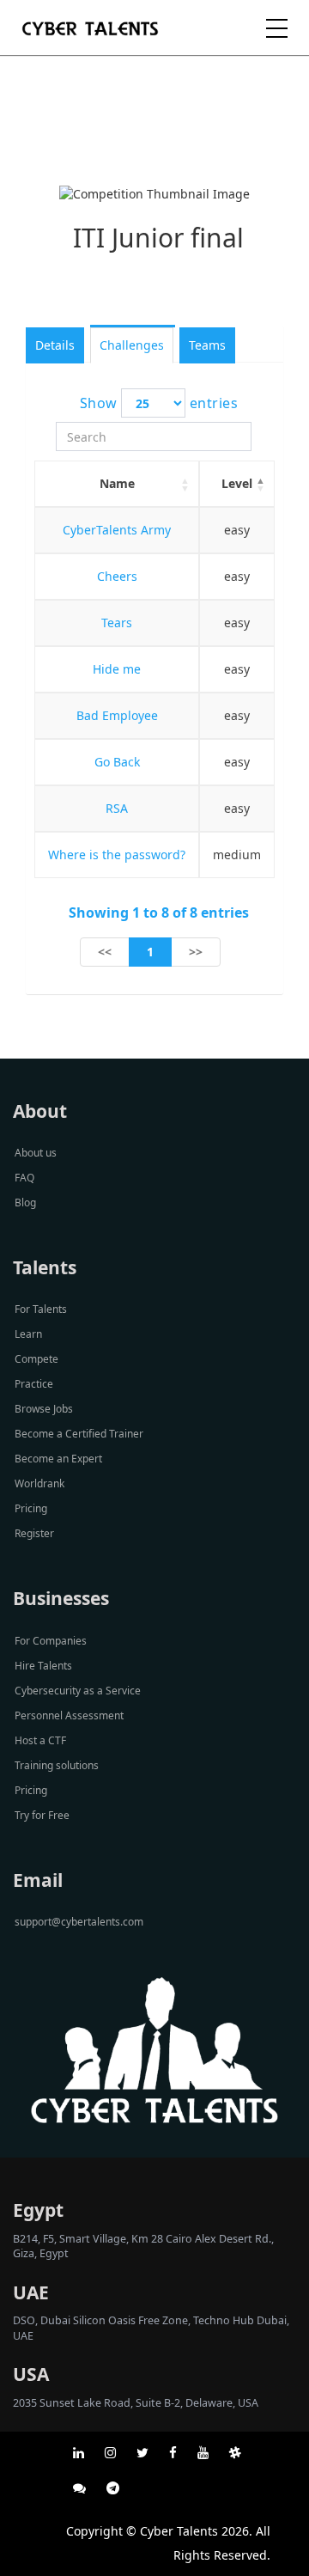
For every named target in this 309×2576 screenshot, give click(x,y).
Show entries (159, 403)
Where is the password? (117, 855)
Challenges (132, 345)
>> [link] (196, 952)
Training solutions (57, 1765)
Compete (36, 1359)
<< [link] (105, 952)
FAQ (24, 1178)
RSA (117, 808)
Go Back (117, 762)
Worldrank (39, 1483)
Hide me (117, 669)
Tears (117, 623)
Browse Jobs (44, 1409)
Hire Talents (43, 1666)
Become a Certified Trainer (79, 1434)
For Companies (51, 1641)
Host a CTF (40, 1740)
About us (36, 1153)
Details (55, 345)
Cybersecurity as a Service (78, 1691)
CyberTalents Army (117, 530)
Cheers (117, 576)
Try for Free (42, 1815)
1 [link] (150, 952)
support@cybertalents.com (79, 1922)
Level (237, 483)
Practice (34, 1384)
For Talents (41, 1309)
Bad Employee (117, 715)
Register (34, 1533)
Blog (25, 1203)
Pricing (31, 1508)
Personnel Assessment (69, 1715)
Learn (28, 1334)
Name (117, 483)
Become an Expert (58, 1459)
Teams (207, 345)
